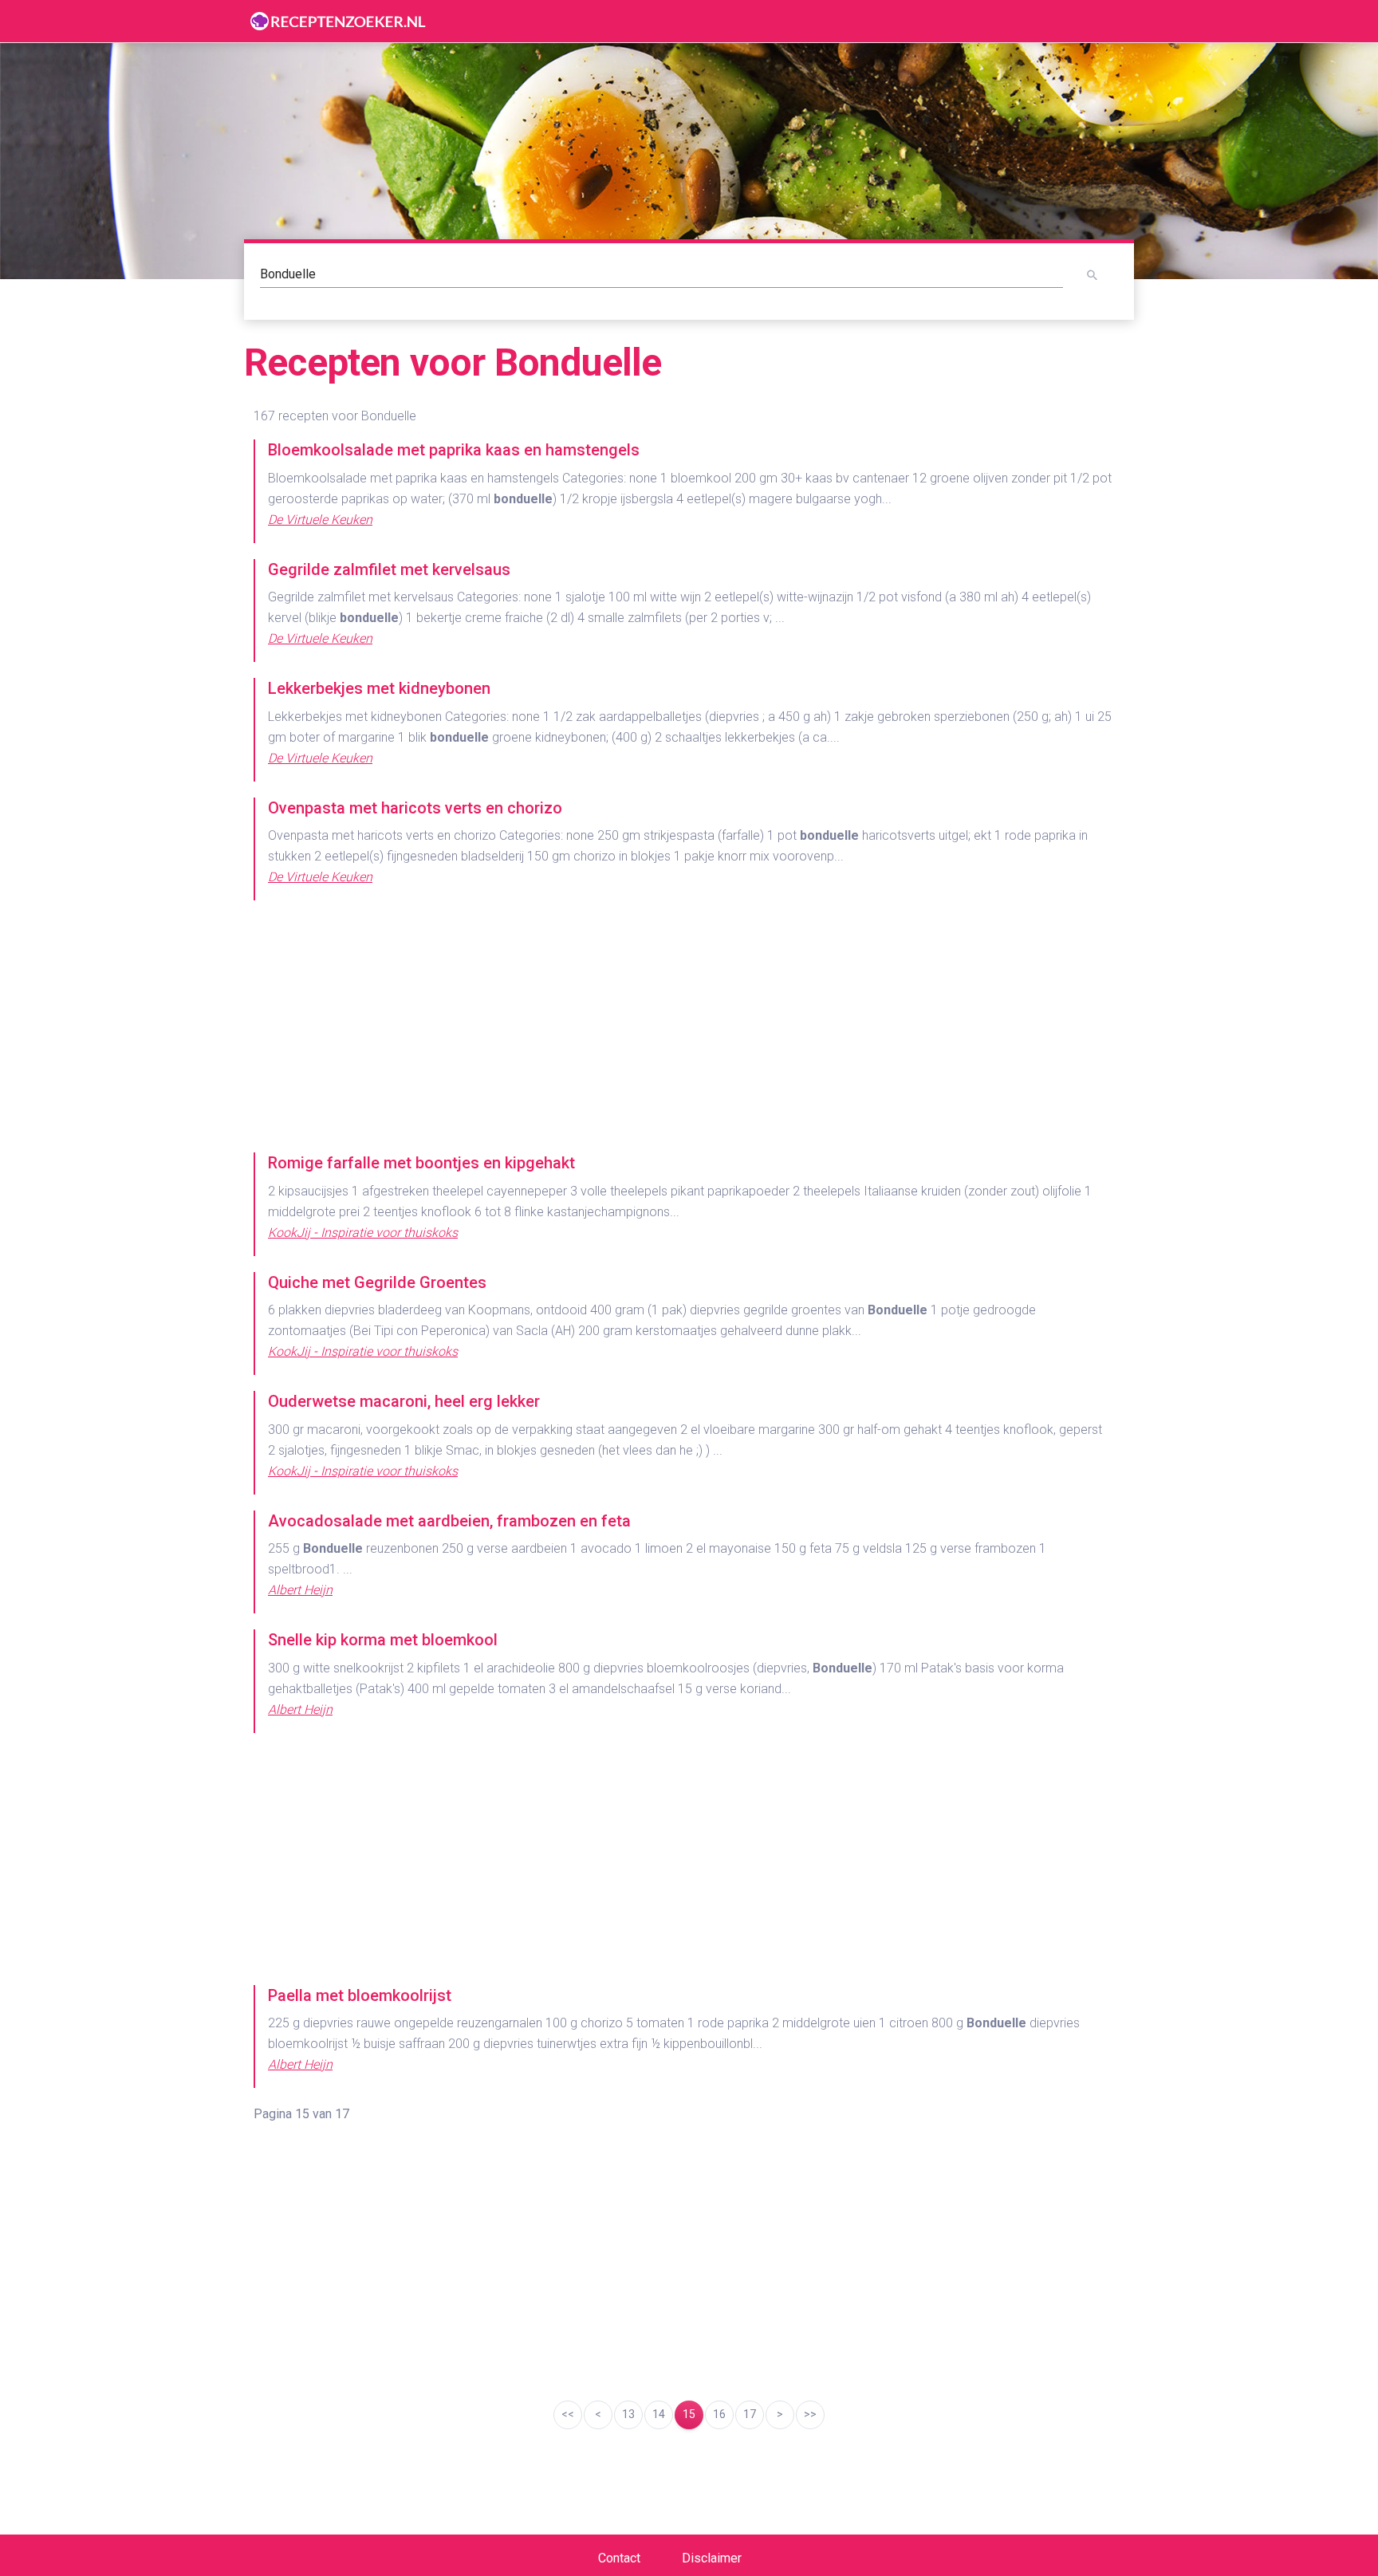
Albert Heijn (300, 1590)
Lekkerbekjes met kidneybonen (379, 688)
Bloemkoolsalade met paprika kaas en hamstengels (454, 450)
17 (750, 2414)
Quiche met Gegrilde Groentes (377, 1282)
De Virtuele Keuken (320, 520)
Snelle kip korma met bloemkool (383, 1640)
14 (659, 2414)
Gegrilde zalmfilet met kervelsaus (389, 569)
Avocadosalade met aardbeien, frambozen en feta (449, 1521)
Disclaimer (712, 2558)
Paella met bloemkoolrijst (360, 1995)
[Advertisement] (689, 1028)
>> (810, 2414)
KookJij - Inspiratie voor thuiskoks (363, 1233)
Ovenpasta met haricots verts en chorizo (415, 808)
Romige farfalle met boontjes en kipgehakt (421, 1163)
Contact (619, 2558)
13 (628, 2414)
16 (719, 2414)
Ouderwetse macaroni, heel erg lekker (404, 1401)
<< (568, 2414)
